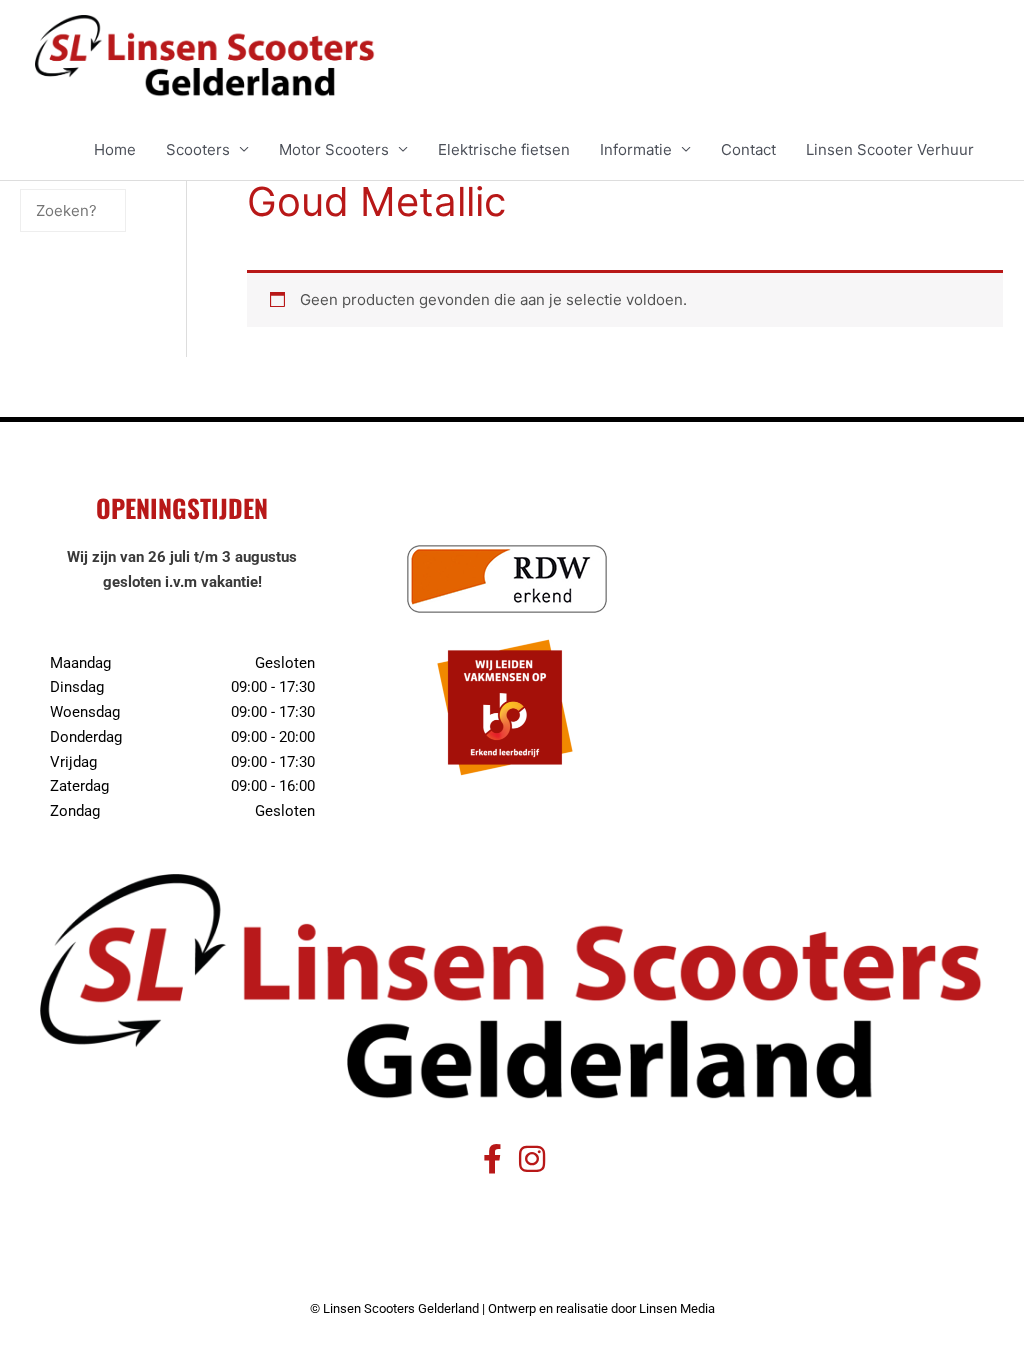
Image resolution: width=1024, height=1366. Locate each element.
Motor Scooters (334, 149)
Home (115, 149)
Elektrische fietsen (504, 149)
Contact (748, 149)
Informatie (636, 149)
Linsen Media (677, 1308)
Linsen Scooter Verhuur (890, 149)
